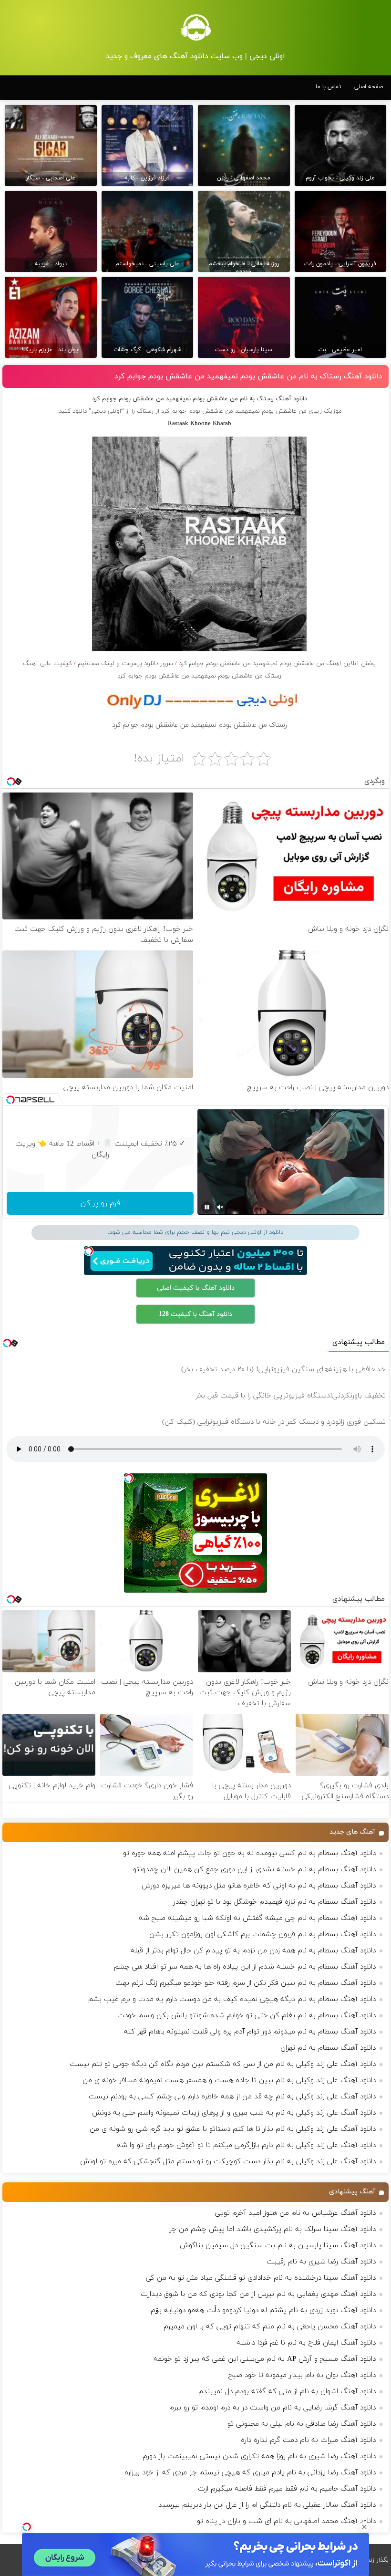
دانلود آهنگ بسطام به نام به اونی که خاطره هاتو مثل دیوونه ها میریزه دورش (259, 1886)
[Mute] (220, 1207)
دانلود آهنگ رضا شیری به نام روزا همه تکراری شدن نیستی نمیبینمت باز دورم (259, 2456)
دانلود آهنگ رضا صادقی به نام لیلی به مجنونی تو (302, 2424)
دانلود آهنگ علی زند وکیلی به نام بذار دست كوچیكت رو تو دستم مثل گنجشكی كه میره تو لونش (228, 2162)
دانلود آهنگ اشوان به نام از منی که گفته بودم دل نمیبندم (287, 2392)
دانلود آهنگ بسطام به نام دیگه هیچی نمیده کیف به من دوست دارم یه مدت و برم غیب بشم (232, 1999)
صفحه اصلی (369, 87)
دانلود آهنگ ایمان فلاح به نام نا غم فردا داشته (306, 2343)
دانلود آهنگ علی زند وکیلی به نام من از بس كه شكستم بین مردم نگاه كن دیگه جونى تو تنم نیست (223, 2064)
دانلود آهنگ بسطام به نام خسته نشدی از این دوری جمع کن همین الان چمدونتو (254, 1870)
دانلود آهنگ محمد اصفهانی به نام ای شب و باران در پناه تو (286, 2521)
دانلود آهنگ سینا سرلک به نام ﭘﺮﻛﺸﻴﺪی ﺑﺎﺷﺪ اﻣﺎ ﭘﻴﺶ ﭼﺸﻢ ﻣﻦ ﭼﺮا (272, 2229)
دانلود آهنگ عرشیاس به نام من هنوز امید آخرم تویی (295, 2213)
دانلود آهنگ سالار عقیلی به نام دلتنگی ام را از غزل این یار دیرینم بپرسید (267, 2505)
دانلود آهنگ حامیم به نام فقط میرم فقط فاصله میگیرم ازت (287, 2489)
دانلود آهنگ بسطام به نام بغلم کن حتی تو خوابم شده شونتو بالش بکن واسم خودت (247, 2016)
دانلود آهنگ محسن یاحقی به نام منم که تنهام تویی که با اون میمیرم (270, 2327)
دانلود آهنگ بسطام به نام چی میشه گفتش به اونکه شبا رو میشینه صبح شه (257, 1918)
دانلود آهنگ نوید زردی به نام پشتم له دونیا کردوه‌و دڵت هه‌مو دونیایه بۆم (263, 2310)
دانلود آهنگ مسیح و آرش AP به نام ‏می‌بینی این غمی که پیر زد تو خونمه (265, 2359)
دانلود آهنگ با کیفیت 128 (195, 1314)
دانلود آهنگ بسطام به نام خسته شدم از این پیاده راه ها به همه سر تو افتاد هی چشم (245, 1967)
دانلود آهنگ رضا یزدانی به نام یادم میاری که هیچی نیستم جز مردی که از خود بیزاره (250, 2473)
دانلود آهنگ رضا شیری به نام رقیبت (321, 2262)
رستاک (145, 411)
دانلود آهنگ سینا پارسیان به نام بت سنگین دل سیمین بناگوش (278, 2246)
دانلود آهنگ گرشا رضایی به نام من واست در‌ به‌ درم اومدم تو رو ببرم (273, 2408)
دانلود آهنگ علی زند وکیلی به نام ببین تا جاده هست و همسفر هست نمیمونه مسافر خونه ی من (229, 2081)
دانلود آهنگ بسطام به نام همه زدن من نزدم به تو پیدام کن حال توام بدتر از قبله (253, 1951)
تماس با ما (329, 87)
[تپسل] (27, 2527)
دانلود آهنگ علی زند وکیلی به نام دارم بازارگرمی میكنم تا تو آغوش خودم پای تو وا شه (246, 2145)
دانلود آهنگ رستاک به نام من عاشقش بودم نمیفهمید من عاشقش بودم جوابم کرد (248, 376)
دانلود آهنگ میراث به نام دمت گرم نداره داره (308, 2440)
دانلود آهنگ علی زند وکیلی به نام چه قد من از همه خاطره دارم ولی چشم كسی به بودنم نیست (232, 2097)
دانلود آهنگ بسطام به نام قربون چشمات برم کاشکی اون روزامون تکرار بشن (262, 1935)
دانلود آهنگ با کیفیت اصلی (196, 1288)
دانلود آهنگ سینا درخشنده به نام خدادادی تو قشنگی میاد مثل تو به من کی (261, 2278)
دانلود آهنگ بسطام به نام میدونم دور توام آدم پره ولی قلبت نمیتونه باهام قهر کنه (250, 2032)
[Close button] (364, 2527)
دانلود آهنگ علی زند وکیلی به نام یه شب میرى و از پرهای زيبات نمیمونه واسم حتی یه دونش (234, 2113)
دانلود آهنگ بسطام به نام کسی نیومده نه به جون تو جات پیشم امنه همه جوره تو (249, 1853)
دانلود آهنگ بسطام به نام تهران (328, 2048)
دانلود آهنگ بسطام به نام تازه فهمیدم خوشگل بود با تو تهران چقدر (274, 1902)
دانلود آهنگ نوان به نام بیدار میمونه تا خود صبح (302, 2375)
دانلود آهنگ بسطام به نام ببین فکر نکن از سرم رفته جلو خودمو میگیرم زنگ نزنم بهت (246, 1983)
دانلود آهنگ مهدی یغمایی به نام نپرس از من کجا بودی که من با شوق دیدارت (258, 2294)
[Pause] (207, 1207)
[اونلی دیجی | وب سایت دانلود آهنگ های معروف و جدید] (195, 27)
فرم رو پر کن (100, 1203)
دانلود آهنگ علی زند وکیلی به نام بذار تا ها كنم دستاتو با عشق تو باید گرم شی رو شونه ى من (233, 2129)
